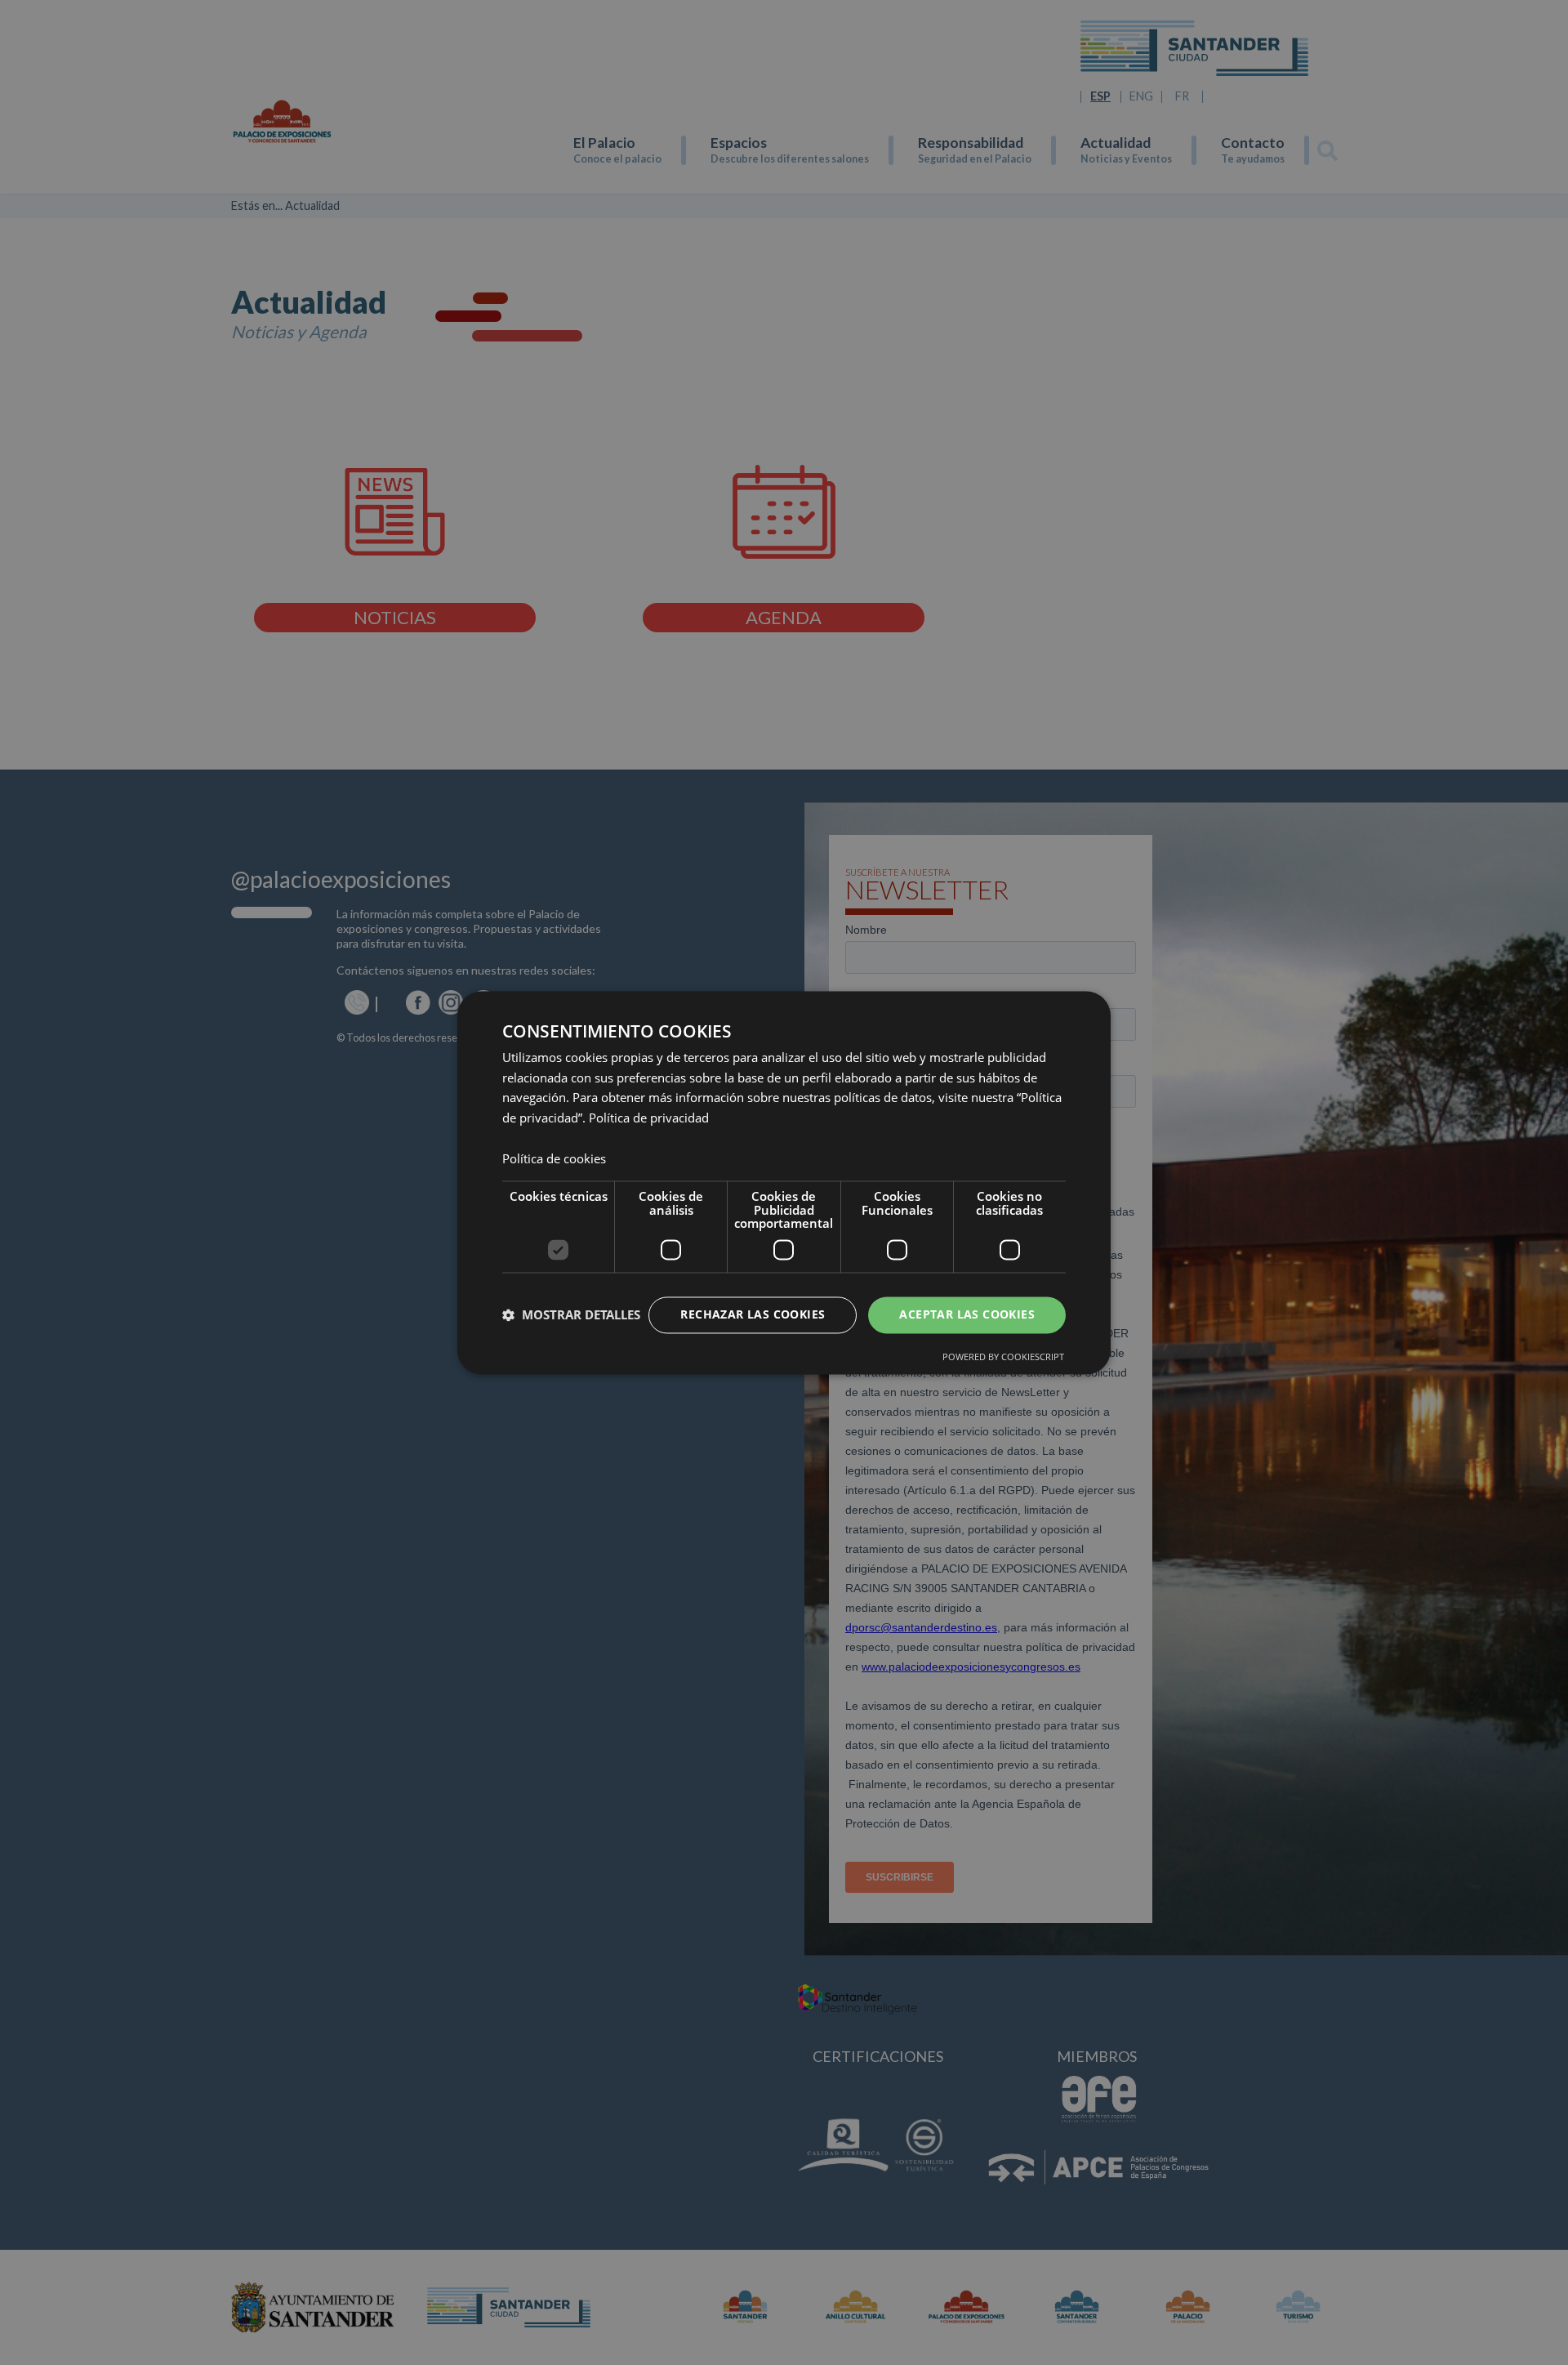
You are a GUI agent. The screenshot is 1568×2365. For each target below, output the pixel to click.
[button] (571, 1315)
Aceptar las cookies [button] (967, 1314)
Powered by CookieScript (1003, 1357)
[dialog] (784, 1182)
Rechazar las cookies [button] (753, 1314)
